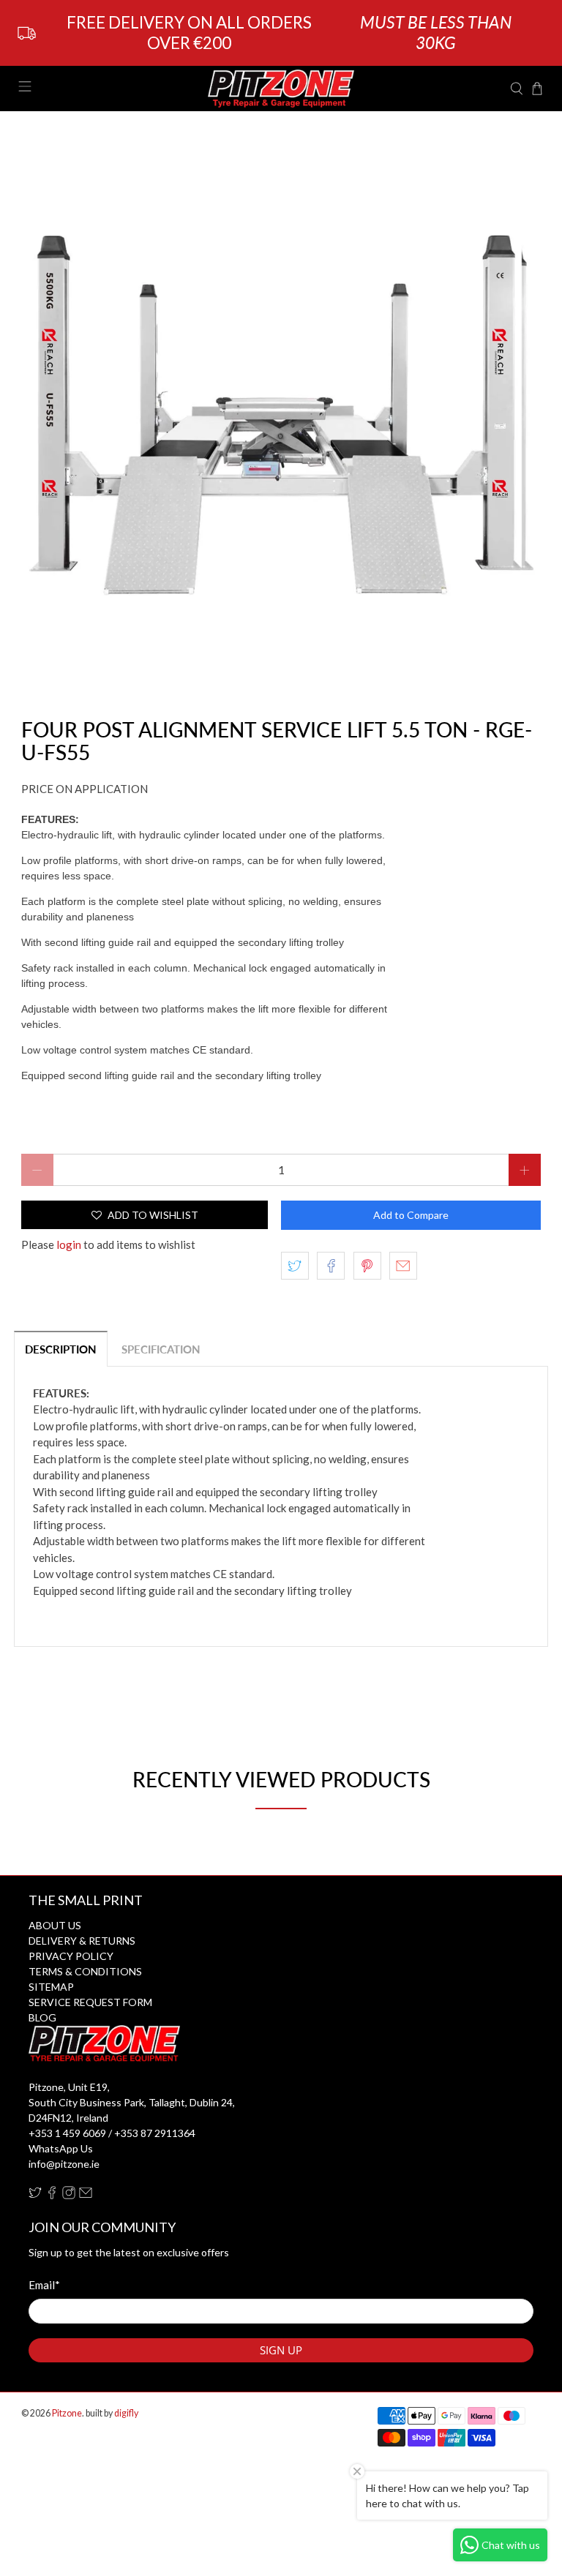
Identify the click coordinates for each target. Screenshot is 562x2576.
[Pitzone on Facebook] (52, 2195)
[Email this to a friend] (403, 1266)
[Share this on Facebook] (331, 1266)
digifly (126, 2413)
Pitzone (67, 2413)
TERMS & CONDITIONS (85, 1971)
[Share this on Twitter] (295, 1266)
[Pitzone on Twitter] (35, 2195)
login (69, 1244)
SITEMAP (51, 1987)
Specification (161, 1349)
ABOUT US (55, 1925)
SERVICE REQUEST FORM (90, 2002)
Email (44, 2285)
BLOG (42, 2017)
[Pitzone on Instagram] (69, 2195)
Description (61, 1349)
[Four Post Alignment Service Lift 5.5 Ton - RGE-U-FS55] (281, 415)
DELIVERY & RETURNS (82, 1941)
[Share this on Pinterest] (367, 1266)
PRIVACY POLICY (71, 1956)
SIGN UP (281, 2350)
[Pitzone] (281, 89)
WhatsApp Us (61, 2148)
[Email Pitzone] (86, 2195)
